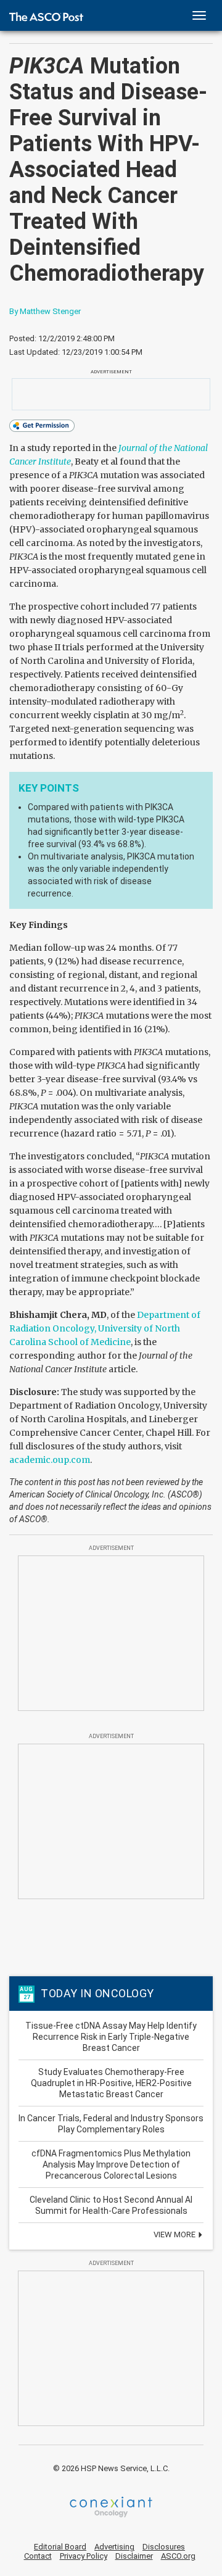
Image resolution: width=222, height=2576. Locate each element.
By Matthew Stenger (45, 311)
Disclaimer (134, 2556)
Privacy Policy (84, 2556)
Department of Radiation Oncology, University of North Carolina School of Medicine (105, 1328)
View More (175, 2234)
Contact (38, 2556)
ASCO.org (178, 2556)
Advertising (114, 2547)
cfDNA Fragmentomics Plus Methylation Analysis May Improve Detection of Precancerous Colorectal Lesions (111, 2164)
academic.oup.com (50, 1460)
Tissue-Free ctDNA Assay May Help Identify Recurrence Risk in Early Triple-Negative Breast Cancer (111, 2037)
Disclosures (164, 2547)
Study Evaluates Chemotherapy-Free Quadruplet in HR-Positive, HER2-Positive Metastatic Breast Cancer (111, 2083)
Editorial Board (60, 2547)
